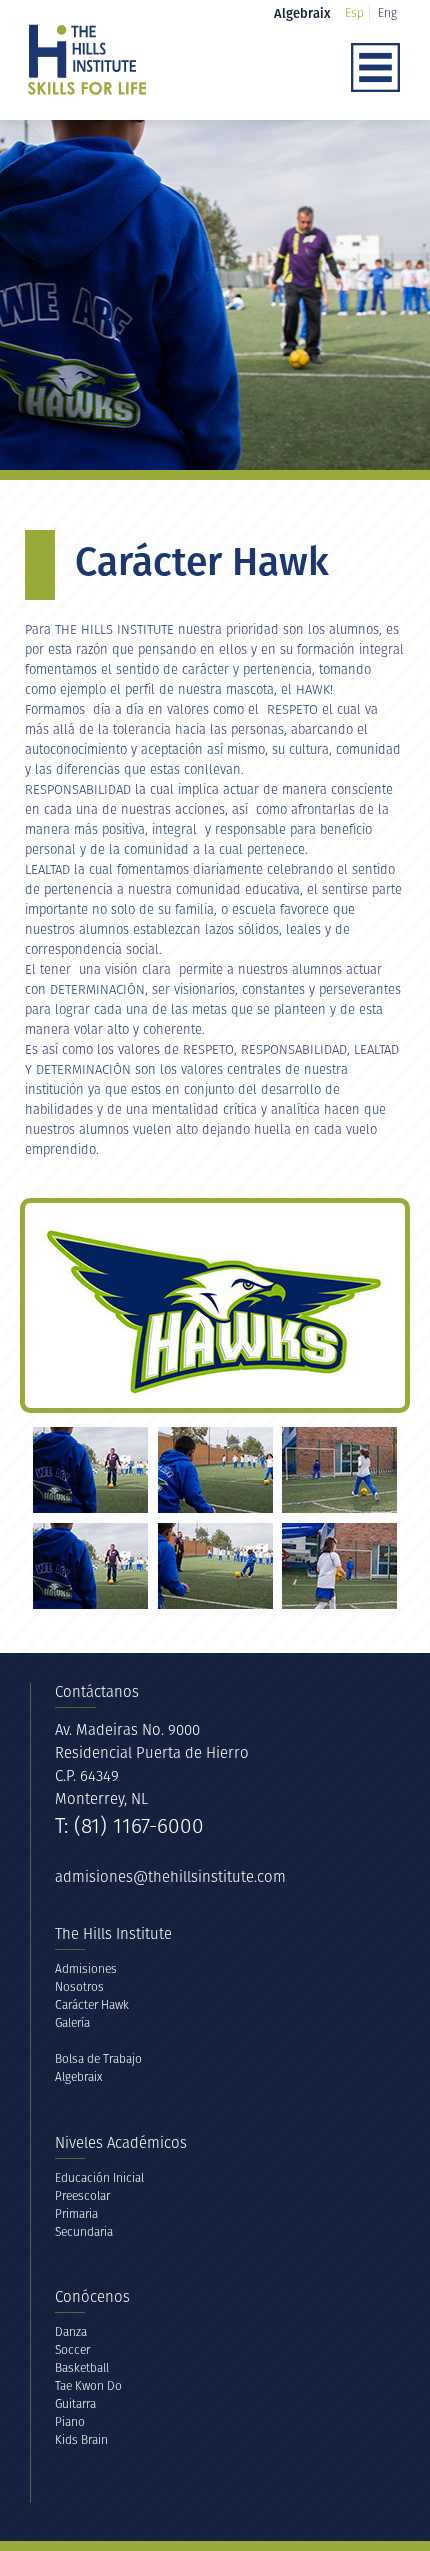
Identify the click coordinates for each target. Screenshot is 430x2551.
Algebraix (79, 2076)
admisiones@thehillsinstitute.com (170, 1876)
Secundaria (84, 2231)
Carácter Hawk (92, 2004)
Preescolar (82, 2195)
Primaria (76, 2213)
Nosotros (79, 1986)
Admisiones (86, 1968)
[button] (309, 69)
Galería (72, 2022)
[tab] (90, 1470)
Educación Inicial (99, 2177)
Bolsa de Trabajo (98, 2058)
